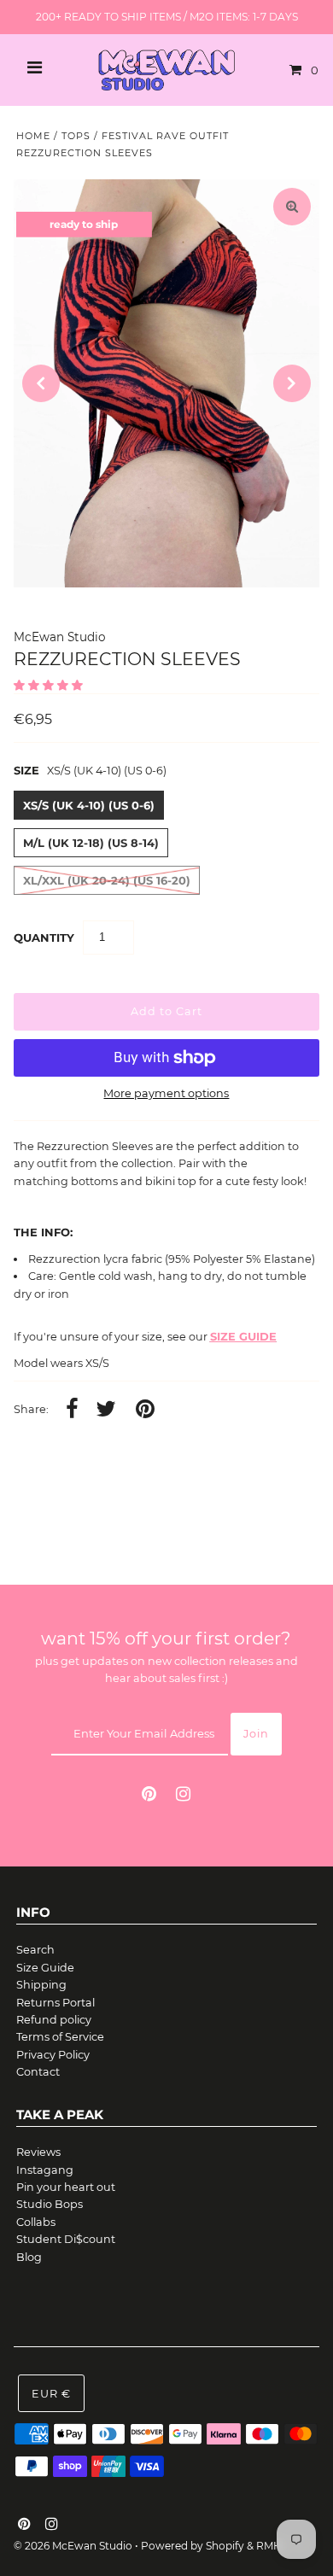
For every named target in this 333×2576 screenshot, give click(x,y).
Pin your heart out (66, 2187)
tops (76, 136)
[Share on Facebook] (72, 1410)
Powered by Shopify (193, 2546)
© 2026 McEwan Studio (73, 2546)
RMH (269, 2546)
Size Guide (45, 1968)
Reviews (38, 2152)
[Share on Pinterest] (145, 1410)
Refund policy (54, 2020)
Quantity (44, 938)
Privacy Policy (53, 2055)
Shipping (41, 1985)
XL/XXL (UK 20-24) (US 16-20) (107, 880)
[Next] (292, 383)
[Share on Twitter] (106, 1410)
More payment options (166, 1093)
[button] (50, 685)
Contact (38, 2072)
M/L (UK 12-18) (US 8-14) (91, 843)
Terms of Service (60, 2037)
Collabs (36, 2222)
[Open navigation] (35, 70)
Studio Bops (50, 2204)
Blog (29, 2257)
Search (35, 1950)
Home (33, 136)
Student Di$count (66, 2239)
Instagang (45, 2170)
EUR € (51, 2394)
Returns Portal (55, 2003)
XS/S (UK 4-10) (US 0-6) (89, 805)
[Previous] (41, 383)
